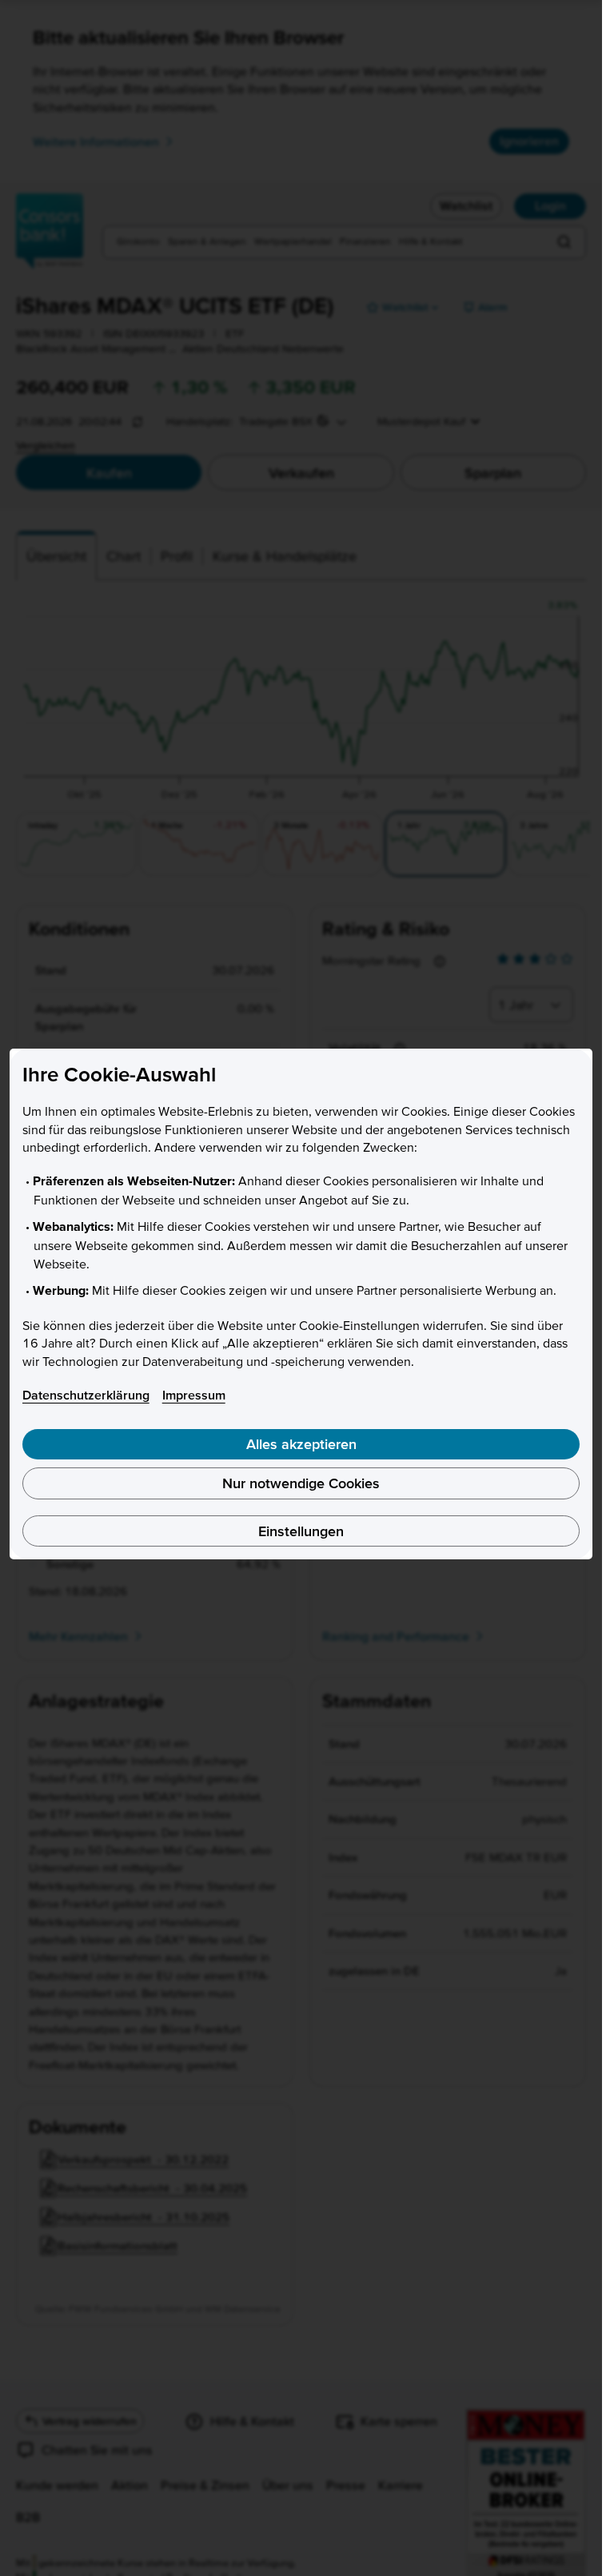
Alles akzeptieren (301, 1444)
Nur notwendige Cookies (301, 1483)
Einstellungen (301, 1531)
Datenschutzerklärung (86, 1395)
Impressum (194, 1395)
